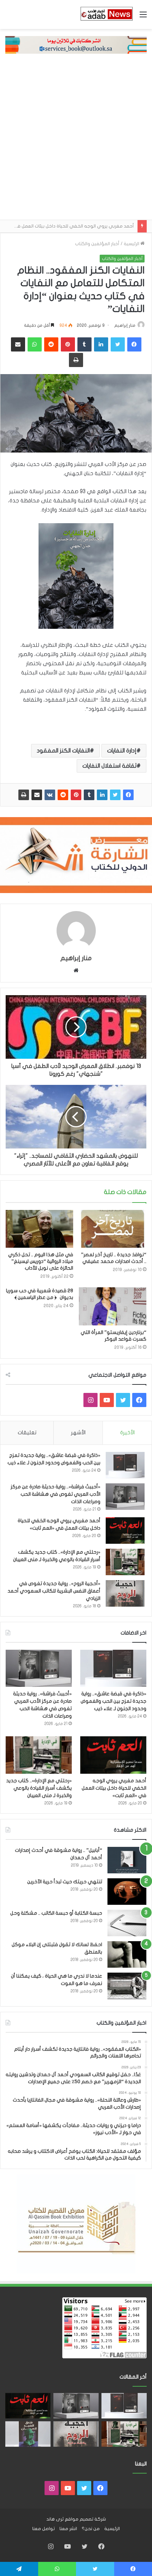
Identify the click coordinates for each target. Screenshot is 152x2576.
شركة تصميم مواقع (85, 2519)
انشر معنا (68, 2529)
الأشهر (78, 1432)
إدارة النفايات (122, 751)
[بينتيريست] (76, 795)
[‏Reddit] (63, 795)
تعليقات (27, 1432)
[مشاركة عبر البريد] (37, 795)
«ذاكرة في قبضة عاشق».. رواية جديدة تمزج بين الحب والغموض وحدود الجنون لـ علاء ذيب (113, 1701)
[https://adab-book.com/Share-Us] (76, 45)
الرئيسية (132, 244)
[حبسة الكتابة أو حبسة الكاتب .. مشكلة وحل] (127, 1923)
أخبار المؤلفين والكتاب (97, 244)
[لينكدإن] (102, 795)
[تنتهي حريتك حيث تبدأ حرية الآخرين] (127, 1892)
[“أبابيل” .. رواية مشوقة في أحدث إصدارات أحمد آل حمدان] (127, 1860)
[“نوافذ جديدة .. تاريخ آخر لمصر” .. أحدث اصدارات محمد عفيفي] (113, 1229)
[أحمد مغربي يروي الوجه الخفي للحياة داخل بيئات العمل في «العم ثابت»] (125, 1531)
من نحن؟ (91, 2529)
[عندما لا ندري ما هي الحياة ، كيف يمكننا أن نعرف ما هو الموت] (127, 1986)
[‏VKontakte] (50, 795)
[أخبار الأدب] (106, 14)
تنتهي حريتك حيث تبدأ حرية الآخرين (65, 1882)
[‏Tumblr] (89, 795)
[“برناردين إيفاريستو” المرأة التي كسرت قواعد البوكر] (113, 1306)
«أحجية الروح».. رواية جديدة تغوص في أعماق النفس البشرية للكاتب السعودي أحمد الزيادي (54, 1591)
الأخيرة (127, 1432)
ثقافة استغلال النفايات (109, 766)
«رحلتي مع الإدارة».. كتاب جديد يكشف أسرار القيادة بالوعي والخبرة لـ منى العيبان (39, 1788)
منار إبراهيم (125, 325)
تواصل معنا (43, 2529)
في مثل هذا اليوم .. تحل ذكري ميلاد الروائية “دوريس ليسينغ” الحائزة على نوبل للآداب (41, 1261)
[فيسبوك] (128, 795)
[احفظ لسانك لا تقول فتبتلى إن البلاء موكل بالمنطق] (127, 1954)
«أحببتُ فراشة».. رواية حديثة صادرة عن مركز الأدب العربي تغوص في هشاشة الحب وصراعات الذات (55, 1494)
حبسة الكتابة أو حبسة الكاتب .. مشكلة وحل (56, 1913)
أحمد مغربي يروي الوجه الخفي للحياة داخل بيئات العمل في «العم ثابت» (114, 1788)
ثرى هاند (55, 2519)
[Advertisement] (76, 140)
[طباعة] (24, 795)
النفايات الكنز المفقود (63, 751)
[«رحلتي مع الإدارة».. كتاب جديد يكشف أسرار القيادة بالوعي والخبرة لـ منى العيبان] (125, 1562)
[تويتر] (115, 795)
